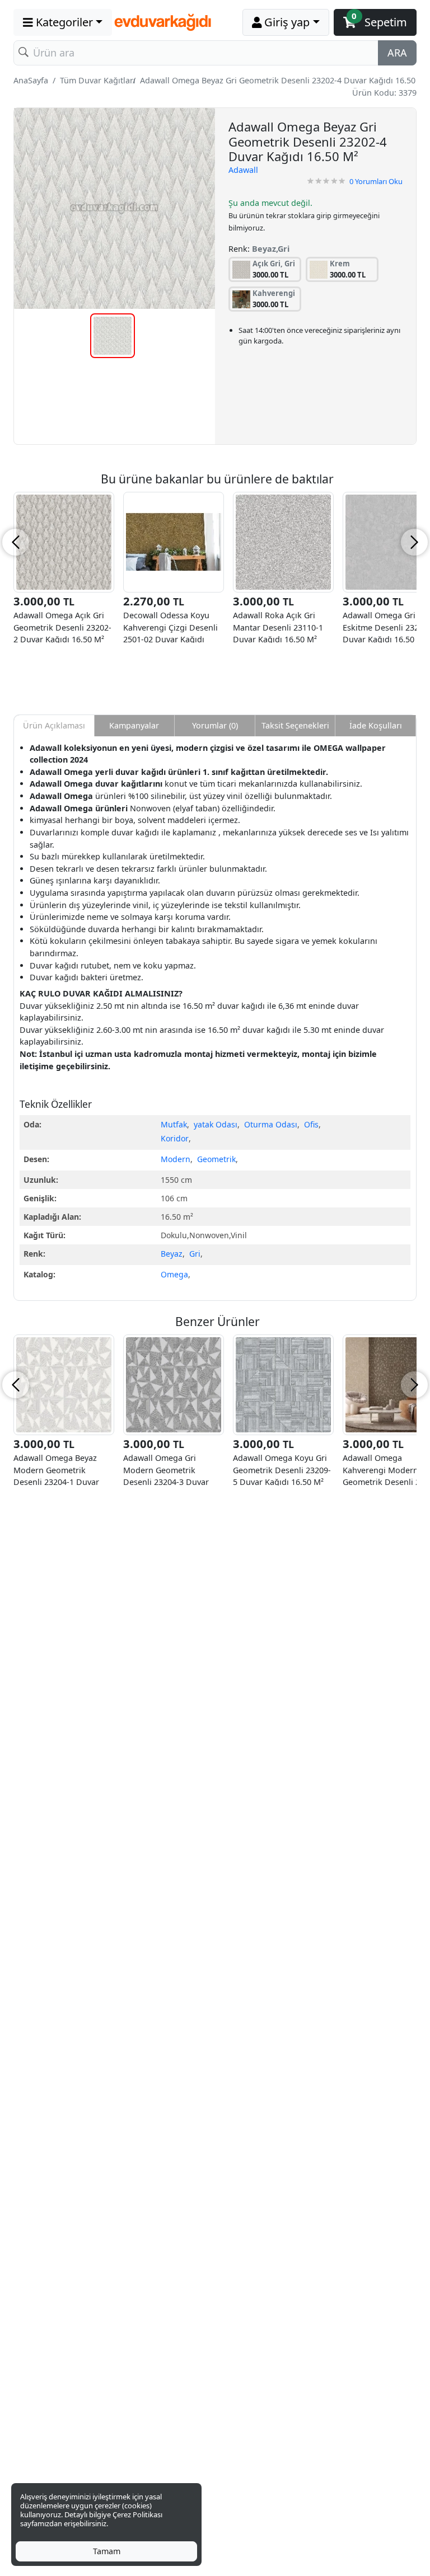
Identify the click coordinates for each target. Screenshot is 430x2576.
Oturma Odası (271, 1124)
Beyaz (172, 1254)
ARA (397, 53)
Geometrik (216, 1159)
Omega (174, 1274)
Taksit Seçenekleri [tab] (295, 725)
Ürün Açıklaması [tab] (54, 725)
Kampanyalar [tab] (134, 725)
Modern (176, 1159)
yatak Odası (216, 1124)
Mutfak (174, 1124)
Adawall (243, 170)
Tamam (107, 2551)
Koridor (175, 1138)
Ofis (311, 1124)
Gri (195, 1254)
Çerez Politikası (137, 2514)
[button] (63, 22)
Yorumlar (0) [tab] (215, 725)
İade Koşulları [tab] (376, 725)
